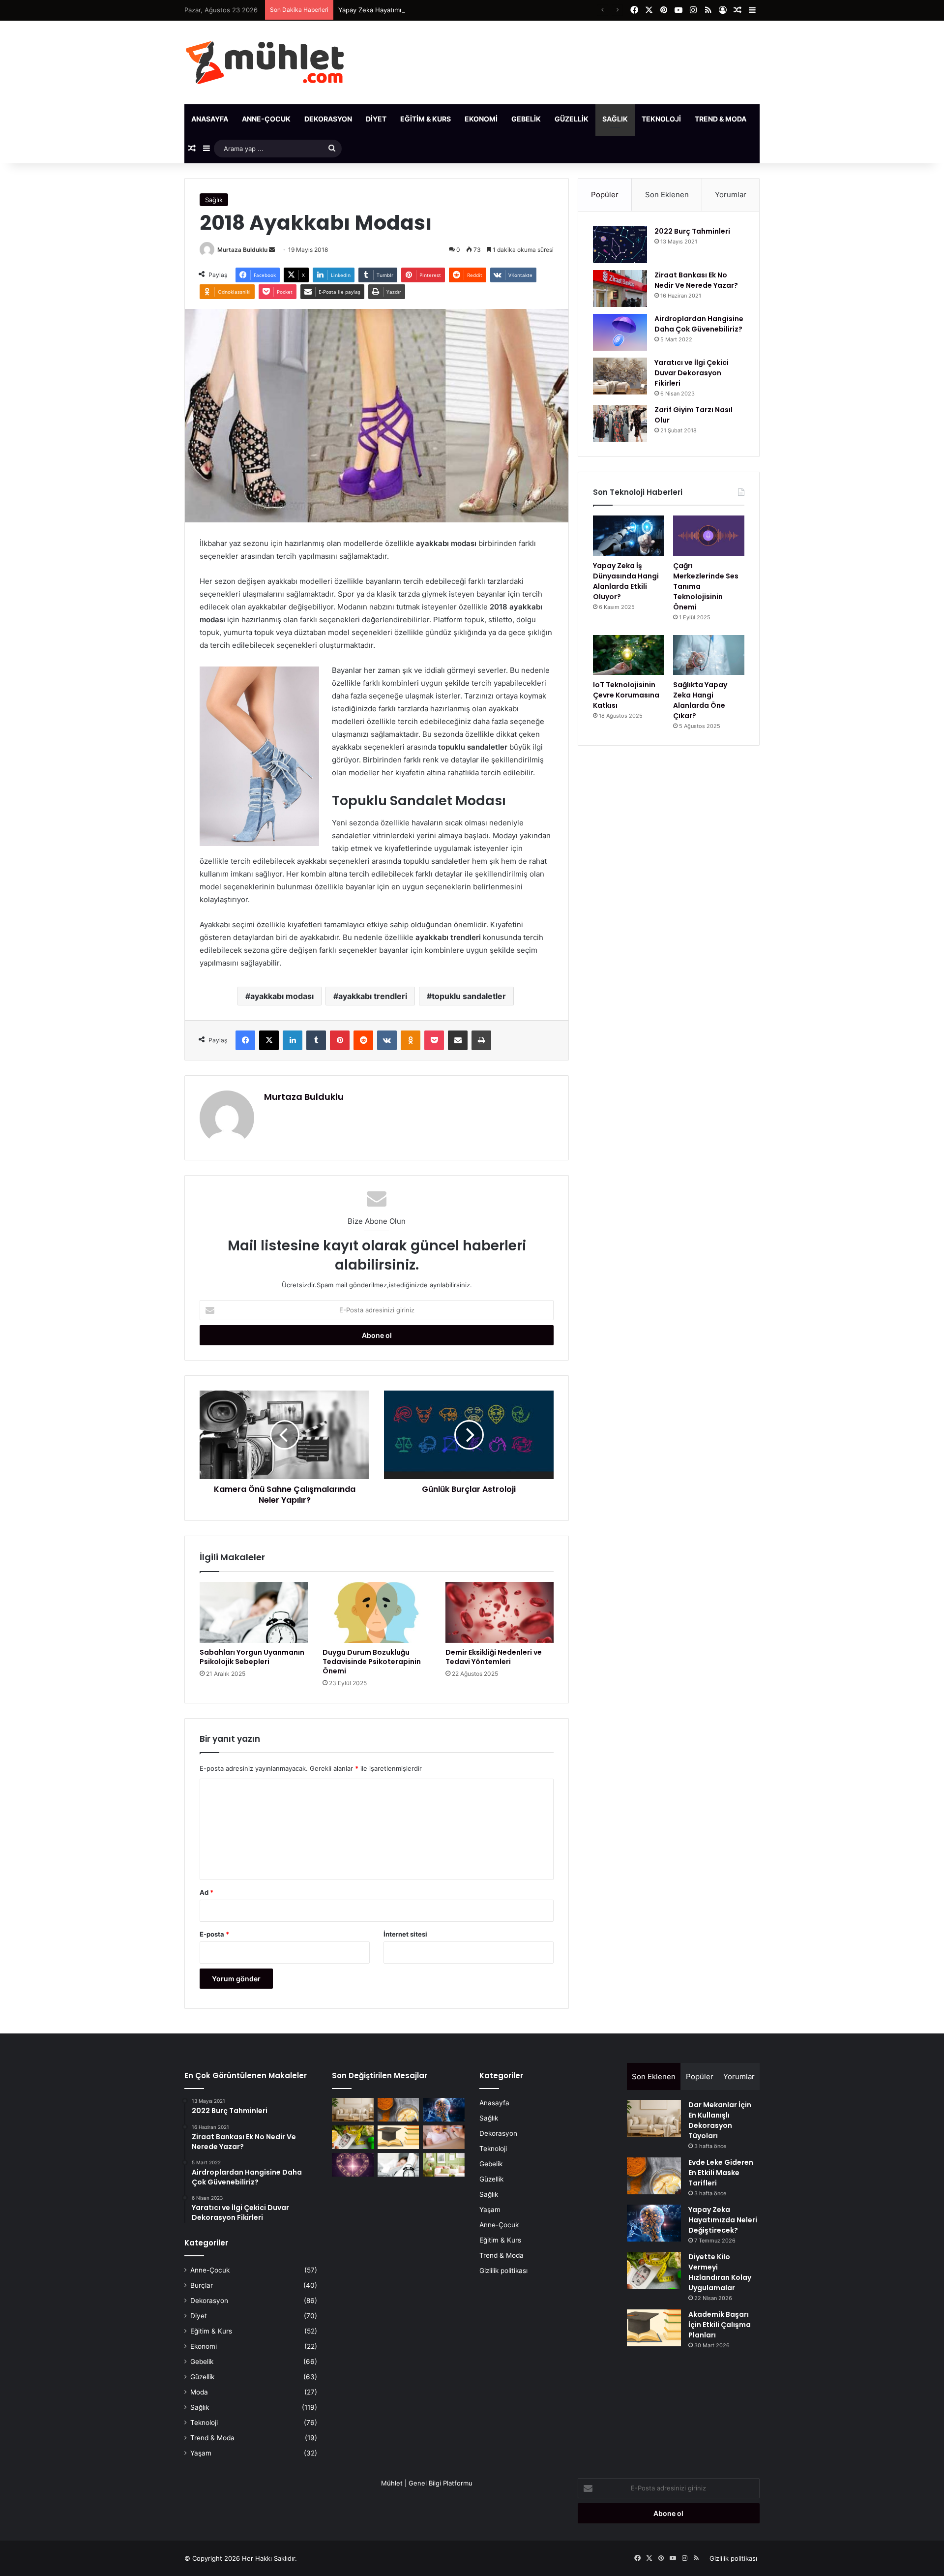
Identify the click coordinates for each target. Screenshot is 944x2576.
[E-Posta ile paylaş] (458, 1040)
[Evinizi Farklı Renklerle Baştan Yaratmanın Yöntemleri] (444, 2165)
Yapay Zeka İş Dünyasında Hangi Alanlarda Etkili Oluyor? (626, 581)
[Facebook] (245, 1040)
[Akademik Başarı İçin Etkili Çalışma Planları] (398, 2137)
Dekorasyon (328, 119)
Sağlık (615, 119)
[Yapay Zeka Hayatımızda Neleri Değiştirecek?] (444, 2110)
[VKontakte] (387, 1040)
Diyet (376, 119)
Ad (206, 1892)
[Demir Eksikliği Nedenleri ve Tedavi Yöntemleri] (500, 1612)
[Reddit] (363, 1040)
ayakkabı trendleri (373, 996)
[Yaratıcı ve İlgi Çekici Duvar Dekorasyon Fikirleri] (620, 376)
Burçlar (202, 2285)
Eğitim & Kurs (426, 119)
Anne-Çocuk (266, 119)
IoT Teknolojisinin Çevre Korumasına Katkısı (626, 695)
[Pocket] (434, 1040)
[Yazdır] (481, 1040)
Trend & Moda (721, 119)
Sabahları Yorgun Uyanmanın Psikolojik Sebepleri (252, 1657)
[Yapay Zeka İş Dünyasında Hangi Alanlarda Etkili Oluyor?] (629, 536)
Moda (199, 2392)
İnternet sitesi (405, 1934)
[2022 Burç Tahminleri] (620, 245)
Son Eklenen (667, 195)
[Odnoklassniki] (411, 1040)
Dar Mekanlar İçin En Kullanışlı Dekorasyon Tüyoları (720, 2120)
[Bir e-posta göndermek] (272, 250)
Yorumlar (731, 195)
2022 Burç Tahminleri (692, 231)
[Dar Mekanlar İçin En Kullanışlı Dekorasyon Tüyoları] (353, 2110)
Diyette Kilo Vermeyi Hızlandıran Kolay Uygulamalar (720, 2272)
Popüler (605, 195)
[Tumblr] (316, 1040)
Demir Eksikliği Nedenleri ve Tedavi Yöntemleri (494, 1657)
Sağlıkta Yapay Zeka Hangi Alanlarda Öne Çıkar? (700, 700)
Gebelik (526, 119)
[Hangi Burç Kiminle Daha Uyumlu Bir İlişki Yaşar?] (353, 2165)
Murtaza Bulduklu (242, 250)
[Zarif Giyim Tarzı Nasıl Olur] (620, 423)
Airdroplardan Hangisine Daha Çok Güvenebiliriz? (699, 324)
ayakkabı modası (282, 996)
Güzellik (572, 119)
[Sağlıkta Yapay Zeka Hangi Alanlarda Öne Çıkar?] (709, 655)
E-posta (214, 1934)
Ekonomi (481, 119)
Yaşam (773, 119)
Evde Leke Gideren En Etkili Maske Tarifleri (721, 2173)
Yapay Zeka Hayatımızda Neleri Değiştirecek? (407, 10)
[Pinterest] (340, 1040)
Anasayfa (210, 119)
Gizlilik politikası (503, 2271)
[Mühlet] (265, 62)
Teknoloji (661, 119)
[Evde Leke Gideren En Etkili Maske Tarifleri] (398, 2110)
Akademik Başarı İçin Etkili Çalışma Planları (720, 2325)
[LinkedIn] (293, 1040)
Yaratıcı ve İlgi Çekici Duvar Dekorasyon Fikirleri (692, 373)
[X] (269, 1040)
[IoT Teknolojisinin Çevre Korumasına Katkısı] (629, 655)
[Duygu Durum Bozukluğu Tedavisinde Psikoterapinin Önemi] (377, 1612)
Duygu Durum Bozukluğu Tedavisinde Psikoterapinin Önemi (372, 1662)
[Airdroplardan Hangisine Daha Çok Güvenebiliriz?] (620, 332)
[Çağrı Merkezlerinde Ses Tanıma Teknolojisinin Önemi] (709, 536)
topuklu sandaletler (469, 996)
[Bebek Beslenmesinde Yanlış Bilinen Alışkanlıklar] (444, 2137)
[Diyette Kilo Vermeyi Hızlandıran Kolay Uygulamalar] (353, 2137)
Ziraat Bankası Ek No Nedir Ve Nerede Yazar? (696, 280)
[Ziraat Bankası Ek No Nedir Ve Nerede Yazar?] (620, 288)
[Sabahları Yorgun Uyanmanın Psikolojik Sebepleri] (254, 1612)
